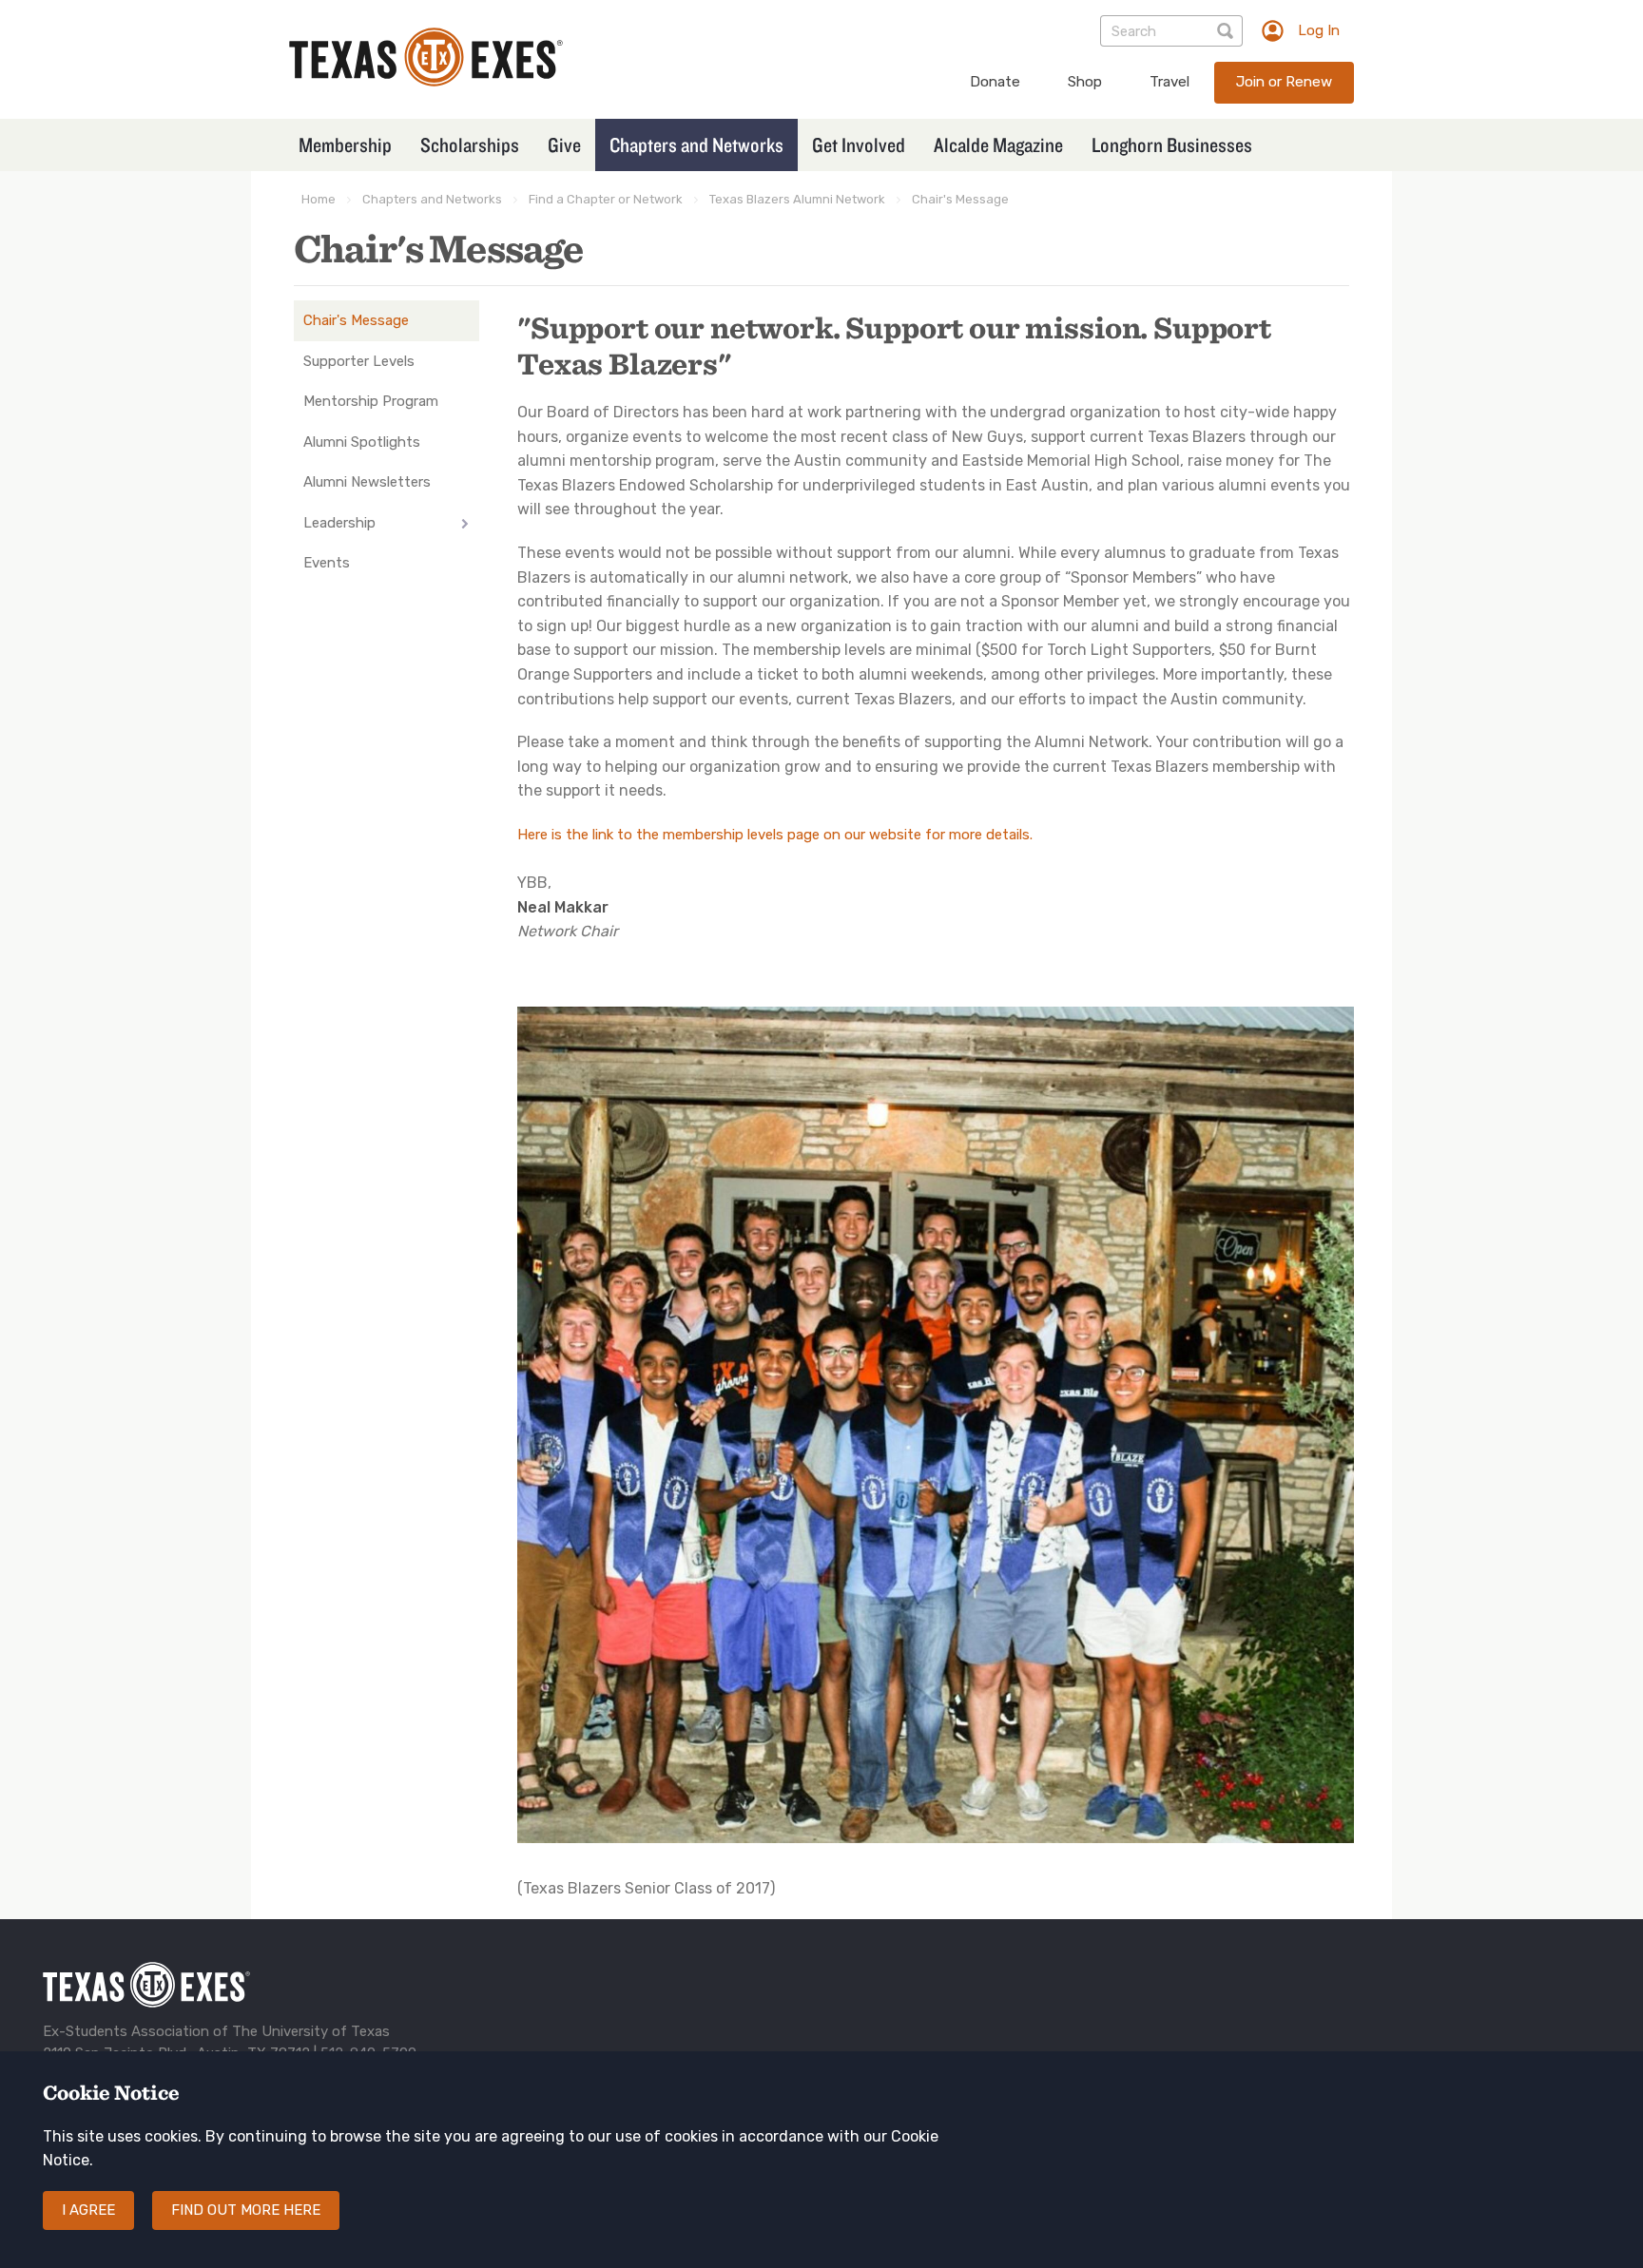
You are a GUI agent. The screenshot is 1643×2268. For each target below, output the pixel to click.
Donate (995, 82)
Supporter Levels (359, 361)
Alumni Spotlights (362, 442)
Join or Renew (1284, 82)
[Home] (426, 81)
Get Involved (859, 144)
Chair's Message (960, 199)
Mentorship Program (371, 401)
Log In (1319, 30)
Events (327, 563)
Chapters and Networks (696, 144)
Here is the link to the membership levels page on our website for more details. (775, 835)
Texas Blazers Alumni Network (797, 199)
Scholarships (470, 144)
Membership (345, 144)
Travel (1169, 82)
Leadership (339, 523)
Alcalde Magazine (998, 144)
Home (319, 199)
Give (564, 144)
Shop (1085, 82)
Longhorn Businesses (1172, 144)
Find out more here (246, 2211)
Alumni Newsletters (367, 482)
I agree (88, 2211)
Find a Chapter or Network (606, 199)
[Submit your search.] (1227, 31)
